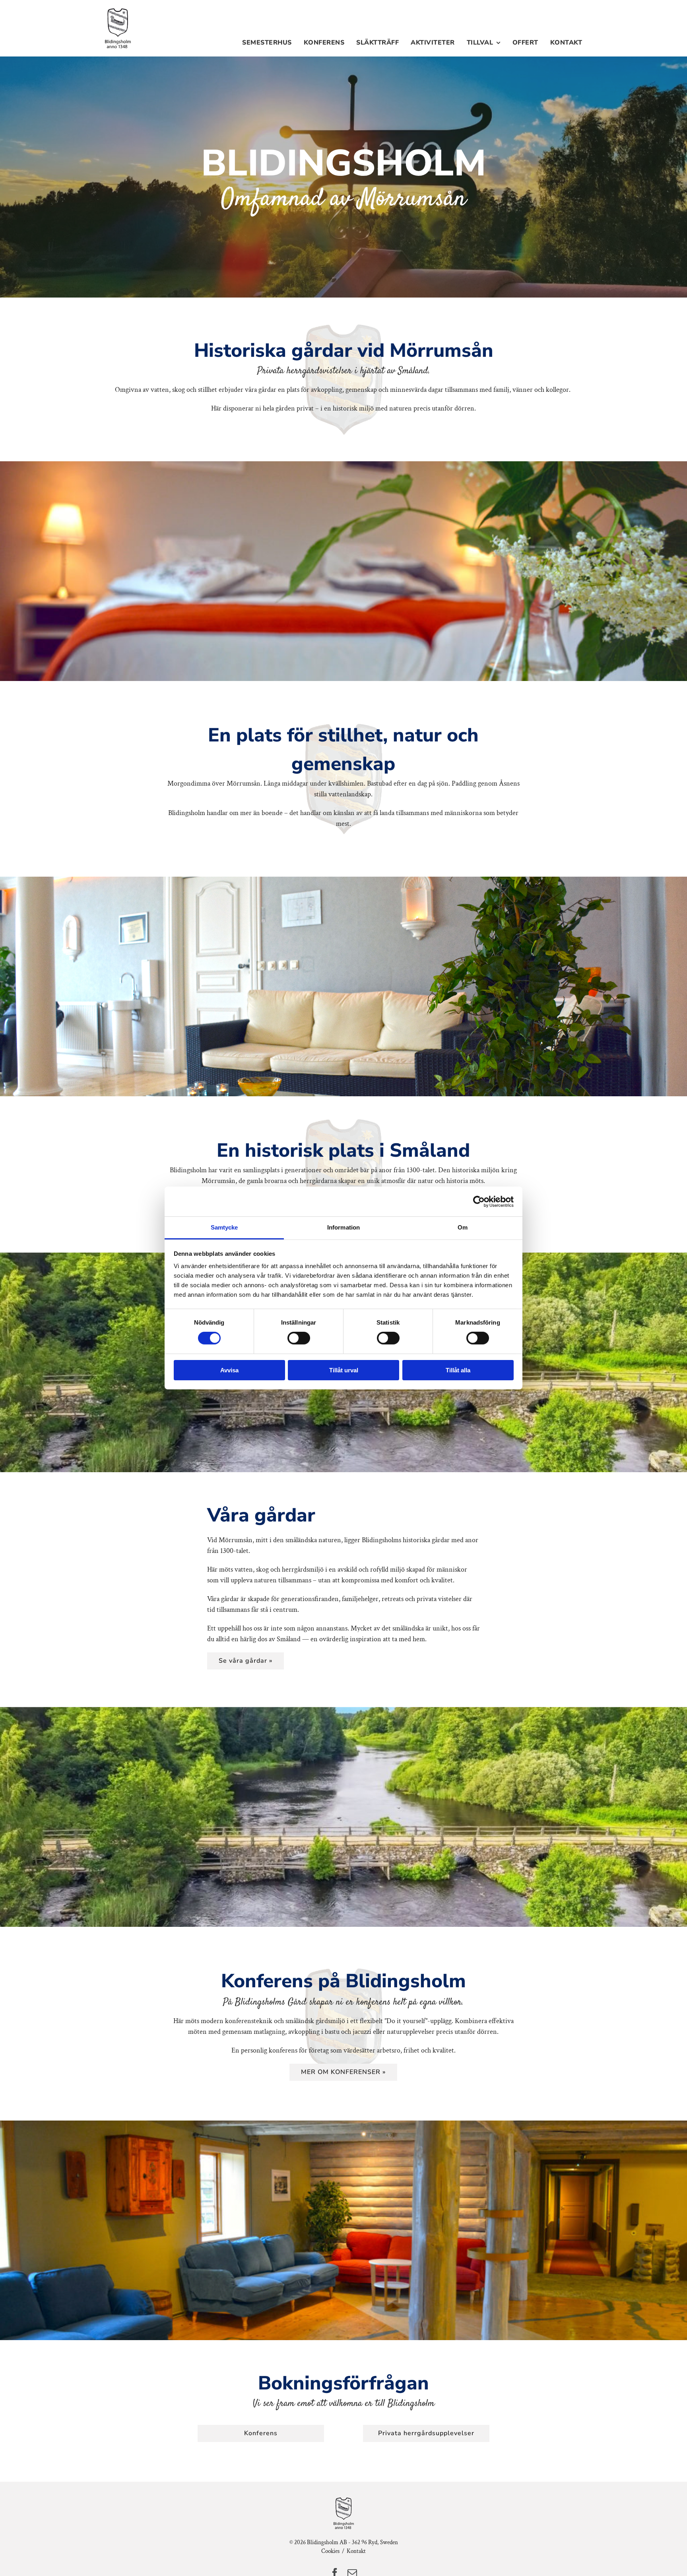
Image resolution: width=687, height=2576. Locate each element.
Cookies (330, 2551)
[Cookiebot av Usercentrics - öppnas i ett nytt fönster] (479, 1201)
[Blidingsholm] (118, 11)
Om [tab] (463, 1227)
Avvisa (229, 1370)
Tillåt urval (344, 1370)
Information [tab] (343, 1227)
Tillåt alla (458, 1370)
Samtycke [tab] (224, 1227)
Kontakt (356, 2551)
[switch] (299, 1338)
